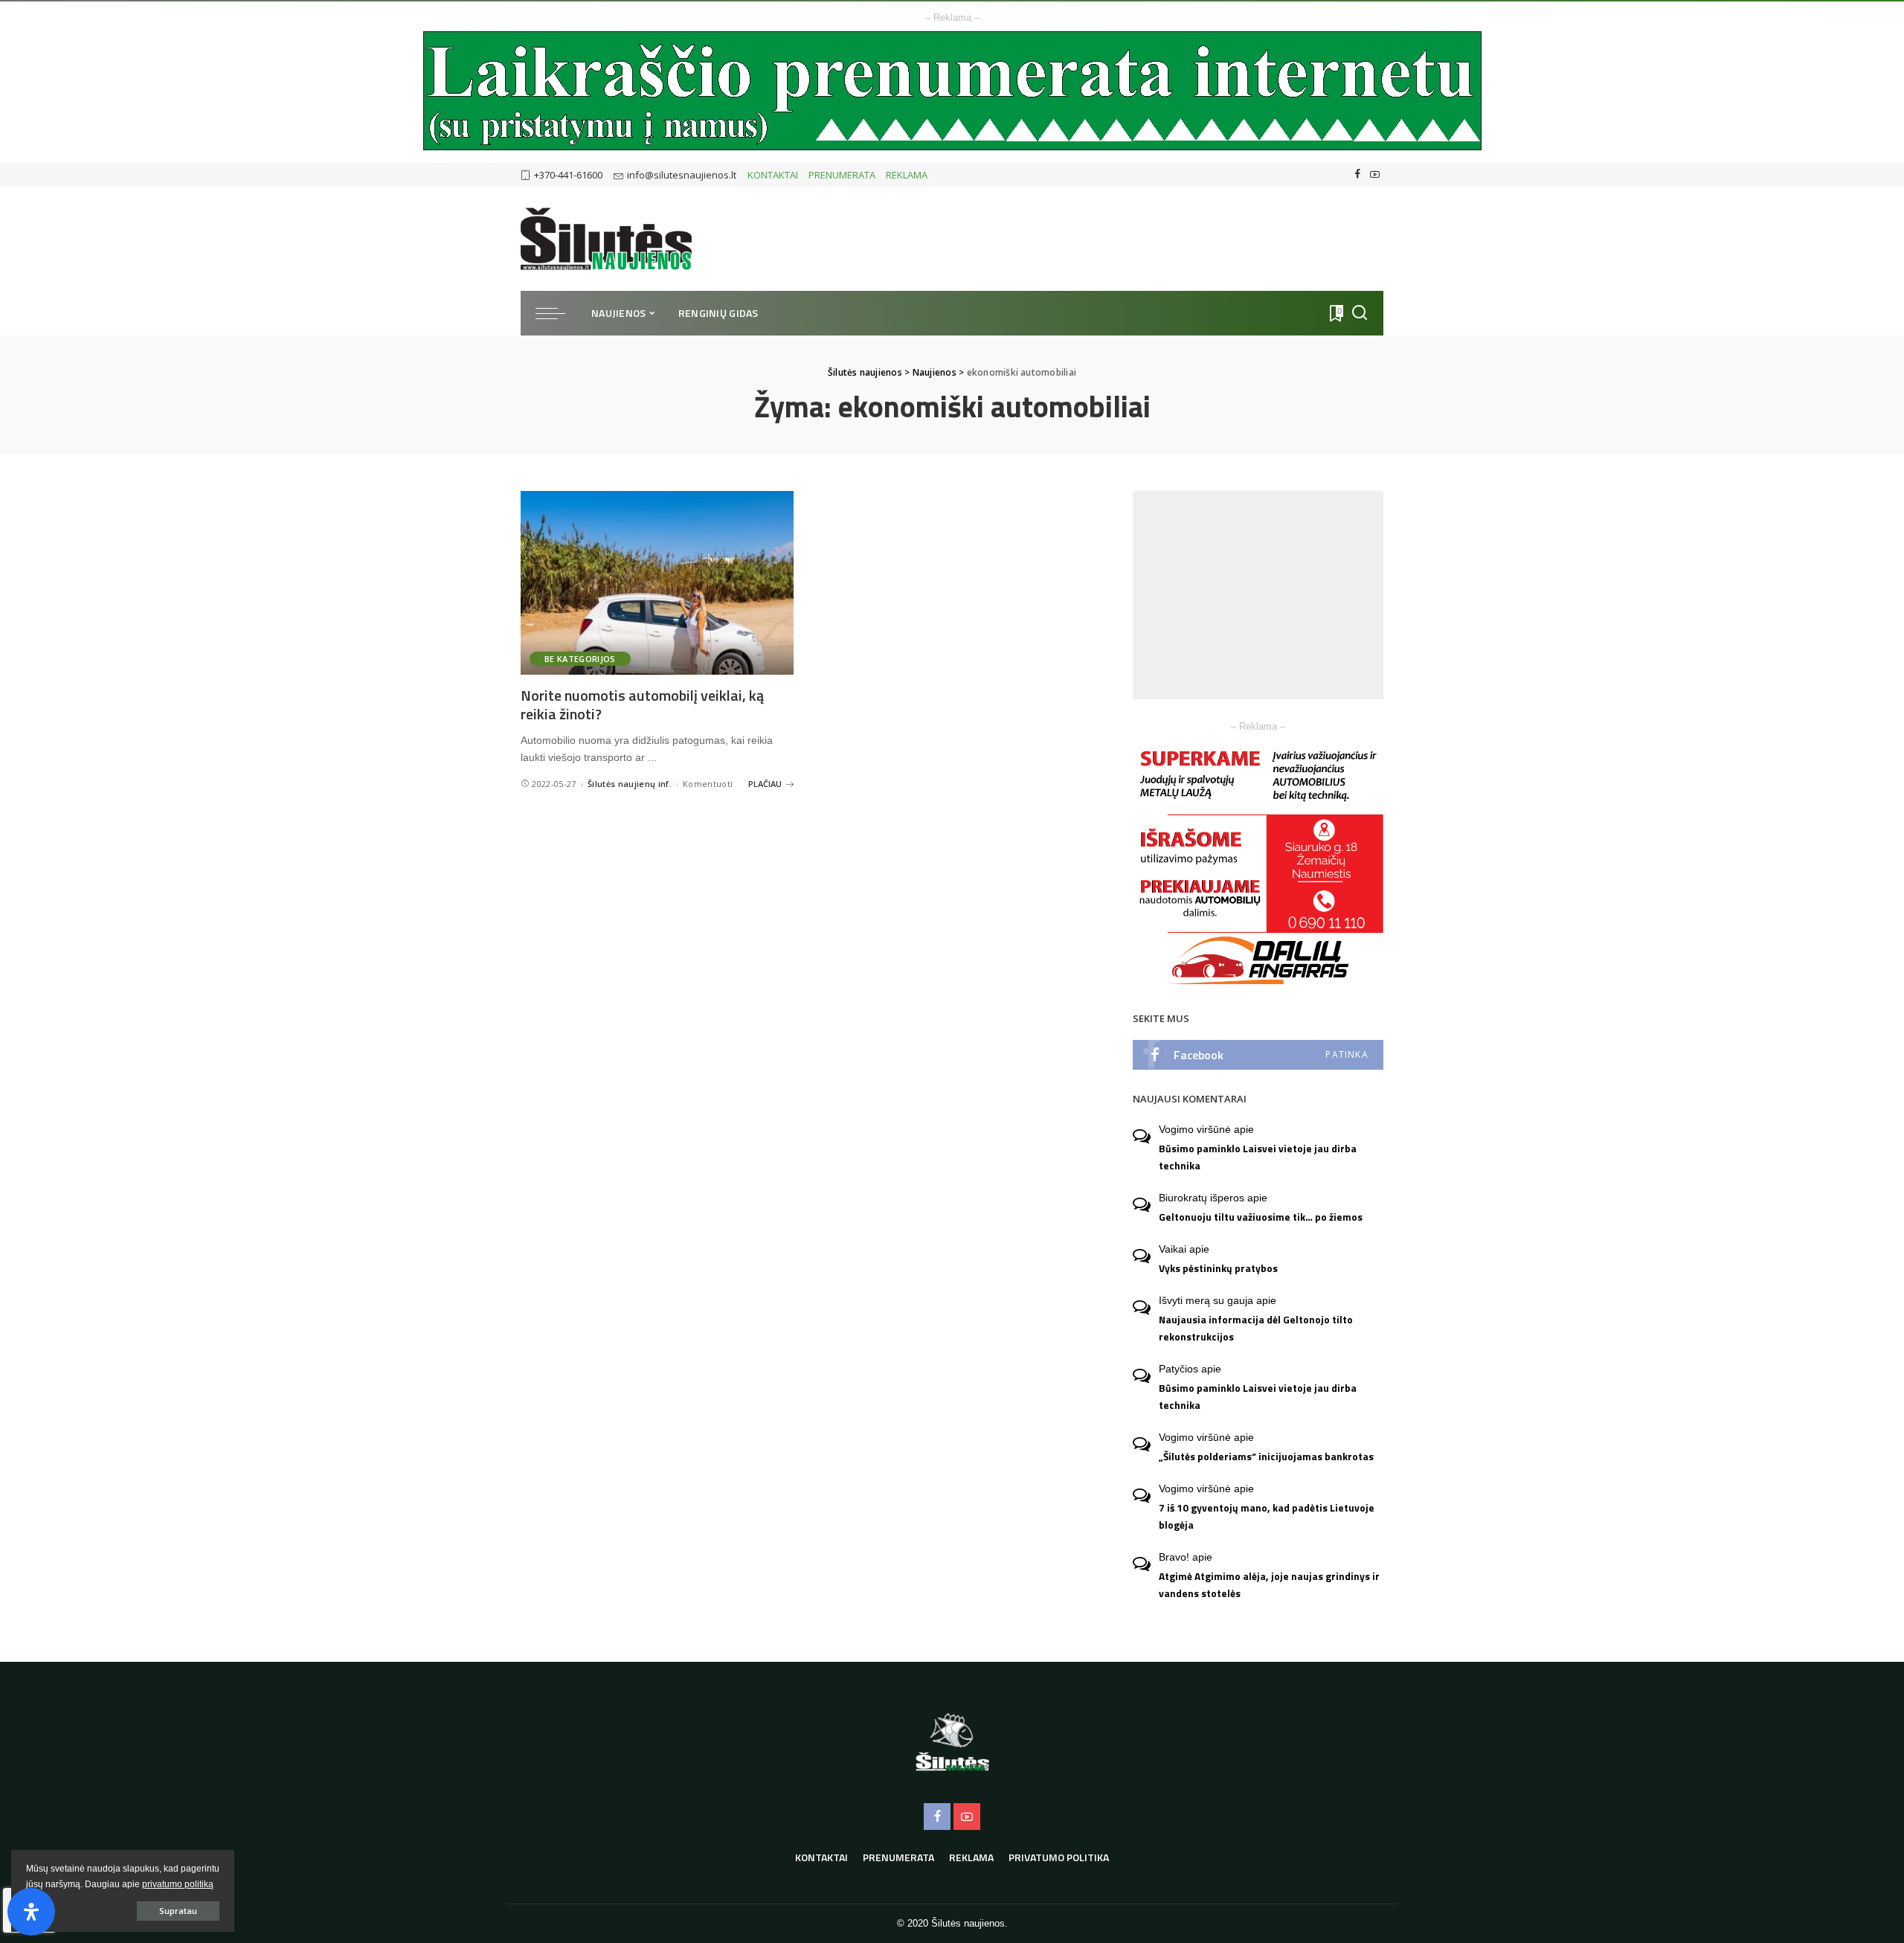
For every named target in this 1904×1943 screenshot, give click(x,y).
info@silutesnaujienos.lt (682, 175)
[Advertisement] (1258, 595)
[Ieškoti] (1360, 313)
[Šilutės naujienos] (606, 239)
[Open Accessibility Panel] (31, 1912)
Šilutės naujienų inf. (630, 784)
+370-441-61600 (568, 175)
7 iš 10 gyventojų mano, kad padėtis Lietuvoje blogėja (1267, 1516)
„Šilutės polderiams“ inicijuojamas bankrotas (1266, 1457)
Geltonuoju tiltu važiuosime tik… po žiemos (1261, 1217)
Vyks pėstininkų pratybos (1218, 1268)
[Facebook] (1358, 175)
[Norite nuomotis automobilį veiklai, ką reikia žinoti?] (657, 583)
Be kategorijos (580, 659)
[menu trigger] (558, 313)
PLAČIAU (765, 784)
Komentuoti (708, 784)
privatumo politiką (178, 1884)
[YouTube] (1375, 175)
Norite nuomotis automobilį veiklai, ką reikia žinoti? (642, 704)
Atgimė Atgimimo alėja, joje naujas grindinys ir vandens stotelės (1269, 1585)
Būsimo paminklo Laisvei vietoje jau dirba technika (1258, 1157)
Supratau (178, 1911)
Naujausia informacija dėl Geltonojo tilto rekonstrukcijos (1256, 1328)
